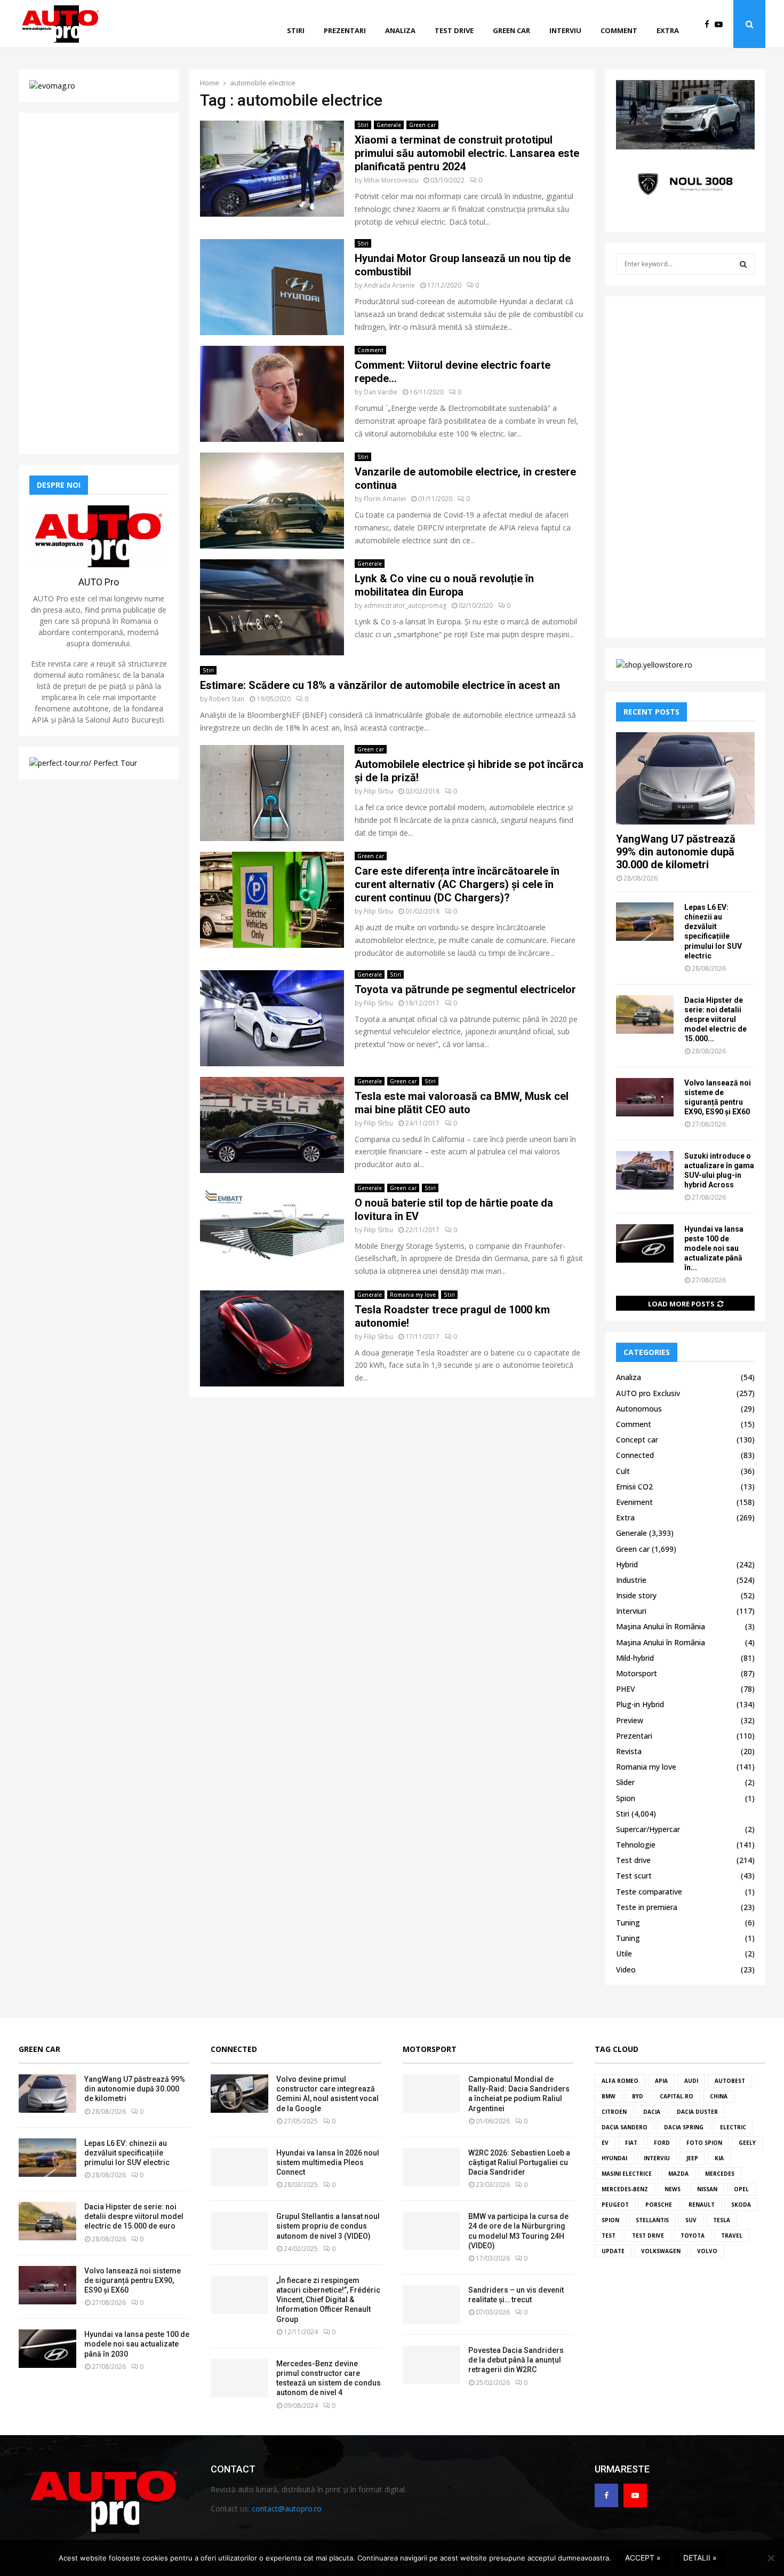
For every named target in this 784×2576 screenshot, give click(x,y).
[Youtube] (721, 24)
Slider (625, 1782)
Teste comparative (649, 1892)
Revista (629, 1751)
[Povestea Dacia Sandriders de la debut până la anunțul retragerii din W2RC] (431, 2365)
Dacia (652, 2112)
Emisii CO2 (634, 1487)
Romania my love (413, 1295)
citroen (614, 2112)
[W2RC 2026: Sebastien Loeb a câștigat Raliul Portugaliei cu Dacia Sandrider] (431, 2167)
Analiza (400, 30)
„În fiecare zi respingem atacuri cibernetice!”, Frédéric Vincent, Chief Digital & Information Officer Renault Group (328, 2300)
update (613, 2251)
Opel (741, 2189)
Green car (511, 30)
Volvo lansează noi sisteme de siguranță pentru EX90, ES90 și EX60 (133, 2280)
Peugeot (615, 2205)
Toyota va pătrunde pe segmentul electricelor (465, 989)
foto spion (704, 2143)
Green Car (39, 2049)
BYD (638, 2096)
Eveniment (634, 1502)
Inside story (636, 1595)
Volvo (707, 2251)
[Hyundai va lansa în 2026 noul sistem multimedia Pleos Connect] (239, 2167)
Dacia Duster (697, 2112)
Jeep (692, 2158)
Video (626, 1969)
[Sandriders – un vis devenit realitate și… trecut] (431, 2304)
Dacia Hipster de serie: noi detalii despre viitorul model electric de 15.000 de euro (134, 2216)
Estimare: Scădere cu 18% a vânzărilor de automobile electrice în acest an (380, 685)
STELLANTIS (652, 2220)
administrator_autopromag (405, 605)
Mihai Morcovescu (391, 180)
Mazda (678, 2174)
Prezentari (345, 30)
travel (732, 2236)
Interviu (565, 30)
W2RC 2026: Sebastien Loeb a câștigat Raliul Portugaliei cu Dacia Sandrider (519, 2162)
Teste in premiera (647, 1907)
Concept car (637, 1440)
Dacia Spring (684, 2127)
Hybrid (627, 1564)
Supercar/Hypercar (648, 1829)
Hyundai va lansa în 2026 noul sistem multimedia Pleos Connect (328, 2162)
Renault (702, 2205)
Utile (624, 1953)
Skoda (741, 2205)
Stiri (296, 30)
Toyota (693, 2236)
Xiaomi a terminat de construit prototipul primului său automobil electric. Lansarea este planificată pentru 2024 (467, 153)
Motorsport (637, 1673)
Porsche (659, 2205)
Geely (747, 2143)
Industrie (631, 1580)
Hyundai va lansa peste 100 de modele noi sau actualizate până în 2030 (137, 2344)
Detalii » (700, 2558)
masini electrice (627, 2174)
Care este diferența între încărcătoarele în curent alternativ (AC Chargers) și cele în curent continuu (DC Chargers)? (457, 884)
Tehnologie (636, 1845)
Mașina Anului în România (661, 1626)
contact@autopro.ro (287, 2508)
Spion (626, 1798)
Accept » (643, 2558)
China (719, 2096)
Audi (691, 2081)
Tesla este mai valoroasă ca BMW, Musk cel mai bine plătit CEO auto (462, 1103)
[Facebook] (710, 24)
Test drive (454, 30)
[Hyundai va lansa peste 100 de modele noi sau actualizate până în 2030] (645, 1243)
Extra (668, 30)
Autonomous (639, 1409)
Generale (389, 125)
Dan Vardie (381, 392)
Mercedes (720, 2174)
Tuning (628, 1923)
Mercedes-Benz (625, 2189)
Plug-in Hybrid (640, 1704)
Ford (662, 2143)
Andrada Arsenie (389, 285)
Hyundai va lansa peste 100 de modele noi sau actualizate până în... (714, 1248)
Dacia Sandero (625, 2127)
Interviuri (631, 1611)
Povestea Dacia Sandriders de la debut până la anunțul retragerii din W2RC (516, 2360)
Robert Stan (227, 699)
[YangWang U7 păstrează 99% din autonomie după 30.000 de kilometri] (685, 778)
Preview (630, 1720)
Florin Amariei (385, 499)
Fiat (631, 2143)
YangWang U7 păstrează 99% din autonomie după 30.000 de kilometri (676, 852)
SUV (691, 2220)
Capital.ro (677, 2096)
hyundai (614, 2158)
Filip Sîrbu (378, 791)
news (673, 2189)
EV (605, 2143)
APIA (661, 2081)
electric (733, 2127)
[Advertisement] (99, 283)
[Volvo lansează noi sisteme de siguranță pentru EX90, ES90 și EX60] (645, 1097)
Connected (635, 1455)
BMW (609, 2096)
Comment (619, 30)
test (609, 2236)
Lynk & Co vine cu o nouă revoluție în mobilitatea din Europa (444, 585)
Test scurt (634, 1876)
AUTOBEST (730, 2081)
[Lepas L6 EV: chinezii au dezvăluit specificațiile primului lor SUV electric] (645, 922)
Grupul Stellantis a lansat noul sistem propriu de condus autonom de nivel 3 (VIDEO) (328, 2226)
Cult (623, 1471)
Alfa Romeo (620, 2081)
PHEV (626, 1689)
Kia (719, 2158)
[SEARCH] (743, 264)
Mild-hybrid (635, 1658)
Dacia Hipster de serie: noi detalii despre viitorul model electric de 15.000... (715, 1019)
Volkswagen (661, 2251)
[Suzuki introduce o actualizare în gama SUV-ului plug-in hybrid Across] (645, 1170)
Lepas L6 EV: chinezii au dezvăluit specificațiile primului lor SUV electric (127, 2153)
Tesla (722, 2220)
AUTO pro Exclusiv (648, 1393)
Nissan (707, 2189)
